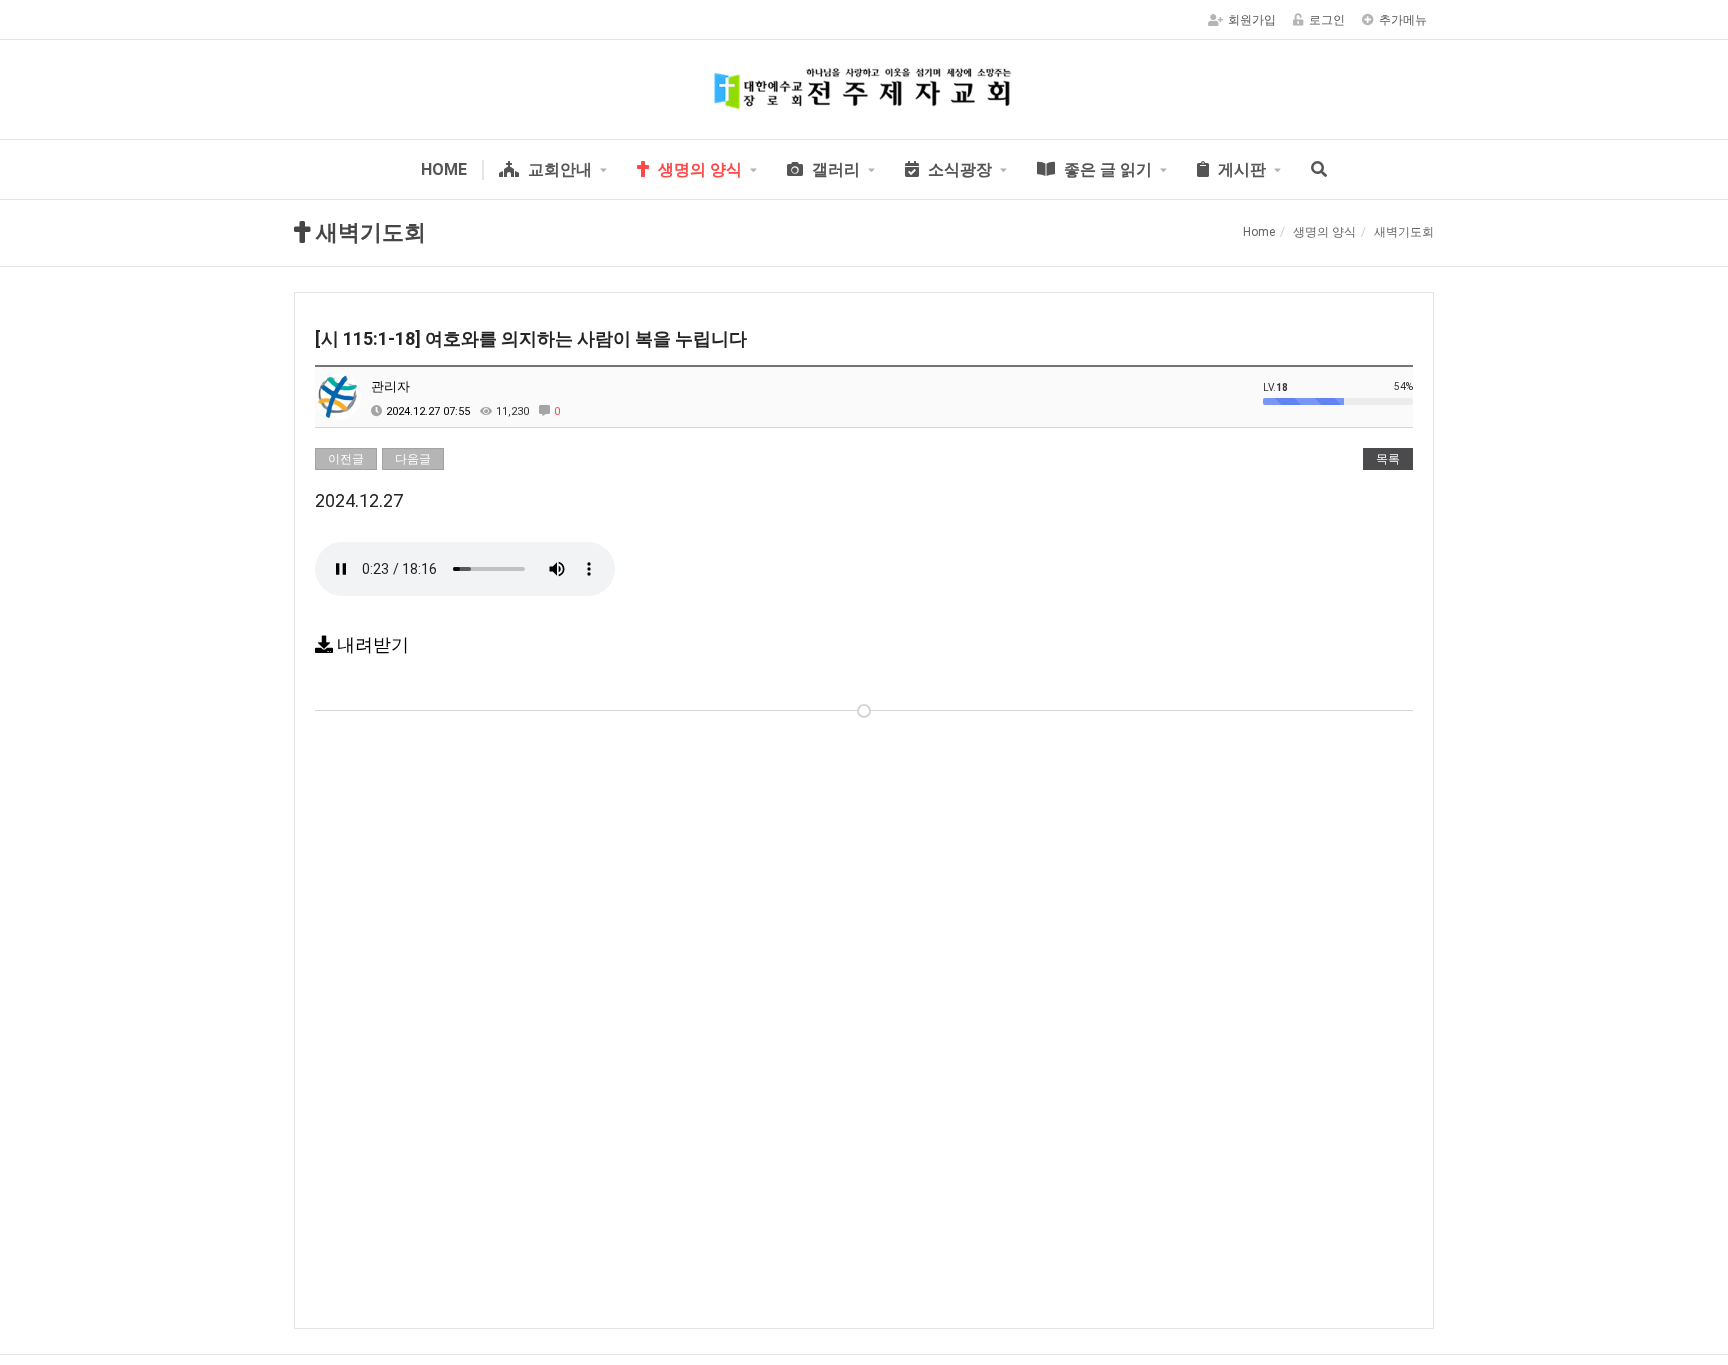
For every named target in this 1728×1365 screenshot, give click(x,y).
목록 (1388, 459)
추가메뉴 (1403, 20)
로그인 (1327, 20)
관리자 (390, 386)
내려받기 (371, 644)
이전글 (346, 459)
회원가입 (1252, 20)
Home (1259, 232)
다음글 (413, 459)
